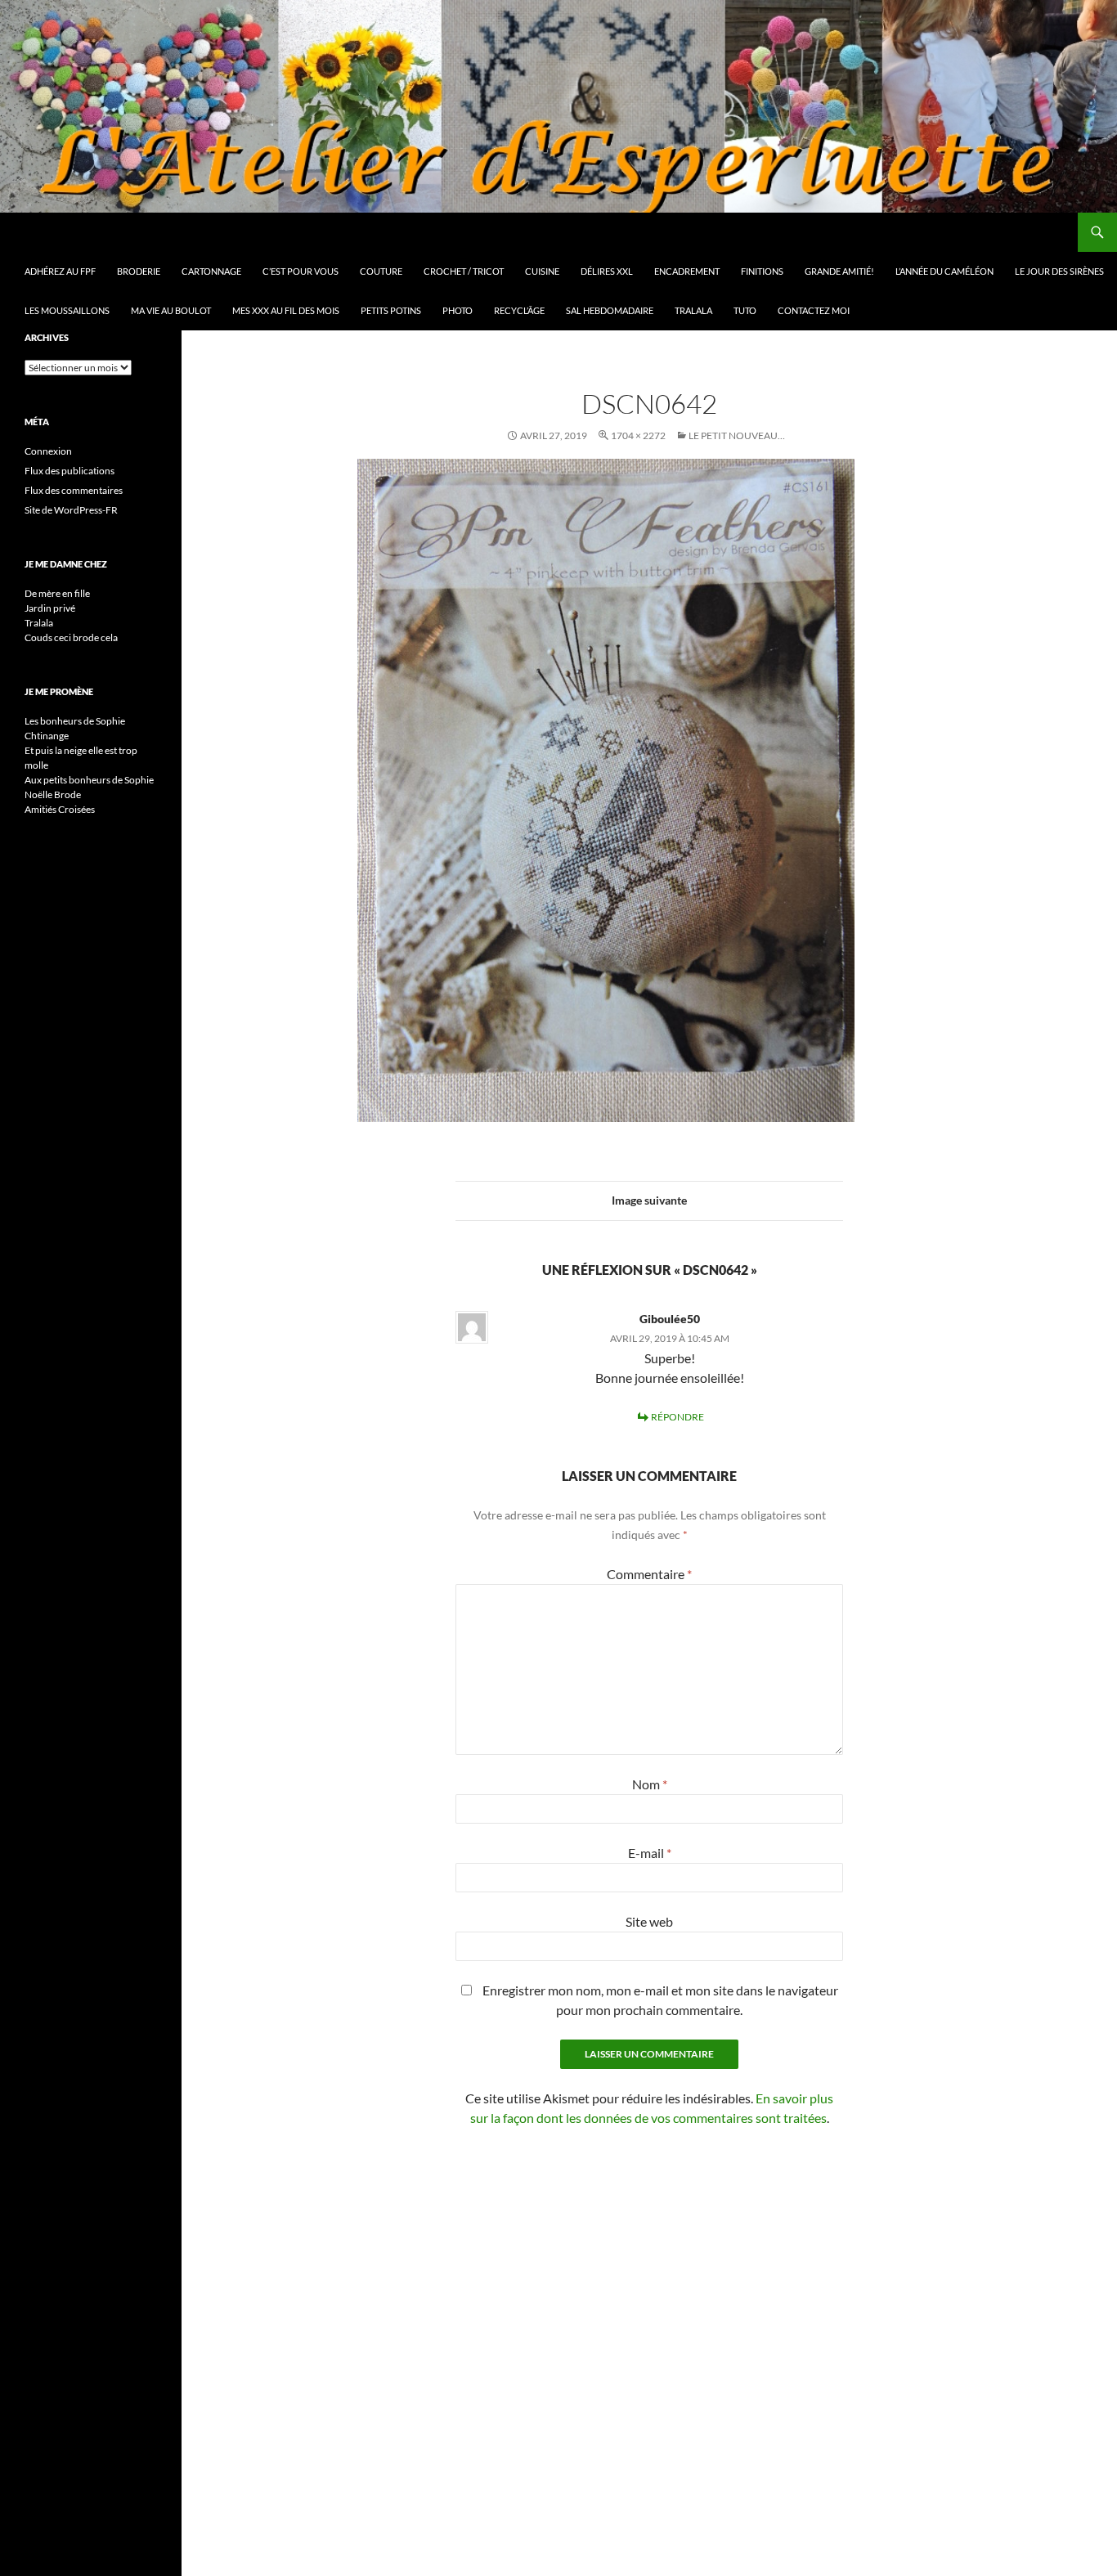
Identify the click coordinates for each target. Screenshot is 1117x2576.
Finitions (762, 271)
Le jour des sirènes (1059, 271)
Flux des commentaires (74, 490)
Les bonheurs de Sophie (75, 721)
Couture (381, 271)
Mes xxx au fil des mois (286, 310)
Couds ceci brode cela (71, 637)
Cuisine (542, 271)
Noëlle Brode (53, 794)
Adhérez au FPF (60, 271)
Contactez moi (814, 310)
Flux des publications (70, 471)
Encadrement (687, 271)
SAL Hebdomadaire (610, 310)
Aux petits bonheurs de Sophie (89, 780)
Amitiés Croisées (60, 809)
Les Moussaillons (67, 310)
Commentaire (649, 1574)
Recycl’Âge (519, 310)
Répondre (677, 1417)
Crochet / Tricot (464, 271)
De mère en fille (57, 593)
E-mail (650, 1853)
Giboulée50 (670, 1319)
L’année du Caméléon (944, 271)
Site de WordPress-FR (71, 510)
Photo (458, 310)
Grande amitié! (839, 271)
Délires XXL (607, 271)
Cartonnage (211, 271)
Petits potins (391, 310)
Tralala (693, 310)
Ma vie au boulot (171, 310)
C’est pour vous (301, 271)
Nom (650, 1784)
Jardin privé (50, 608)
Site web (649, 1921)
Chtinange (47, 736)
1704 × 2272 (638, 435)
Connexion (48, 451)
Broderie (139, 271)
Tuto (745, 310)
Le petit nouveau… (737, 435)
